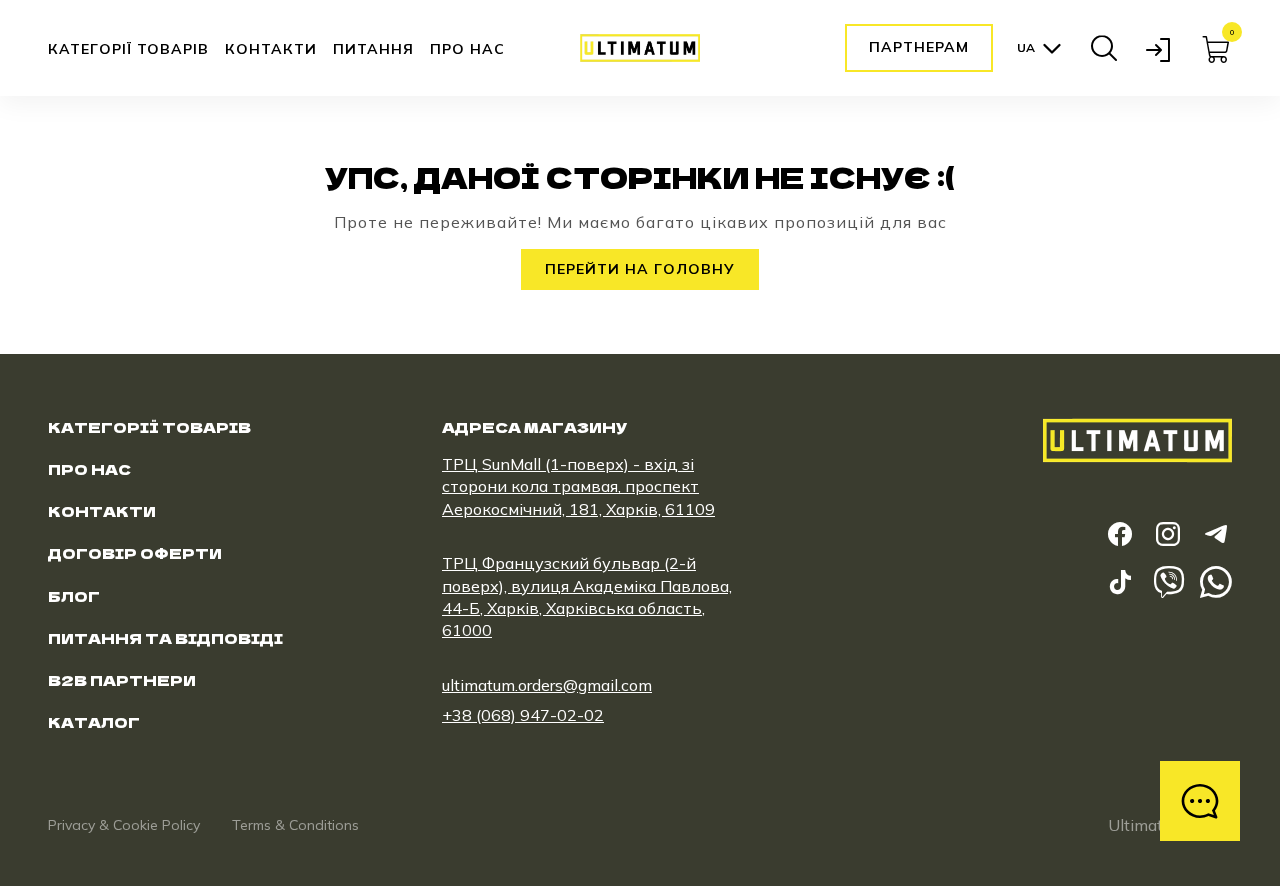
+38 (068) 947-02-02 (523, 715)
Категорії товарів (128, 49)
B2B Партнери (122, 680)
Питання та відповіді (165, 638)
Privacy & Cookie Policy (124, 825)
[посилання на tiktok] (1120, 582)
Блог (74, 596)
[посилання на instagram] (1168, 534)
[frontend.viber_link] (1168, 582)
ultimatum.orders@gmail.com (547, 685)
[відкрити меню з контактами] (1200, 801)
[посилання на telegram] (1216, 534)
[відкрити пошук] (1104, 48)
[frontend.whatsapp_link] (1216, 582)
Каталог (94, 722)
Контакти (271, 49)
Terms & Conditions (295, 825)
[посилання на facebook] (1120, 534)
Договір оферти (135, 553)
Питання (373, 49)
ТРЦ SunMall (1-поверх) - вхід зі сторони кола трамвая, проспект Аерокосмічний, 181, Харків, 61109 (578, 486)
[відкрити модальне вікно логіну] (1160, 48)
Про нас (467, 49)
